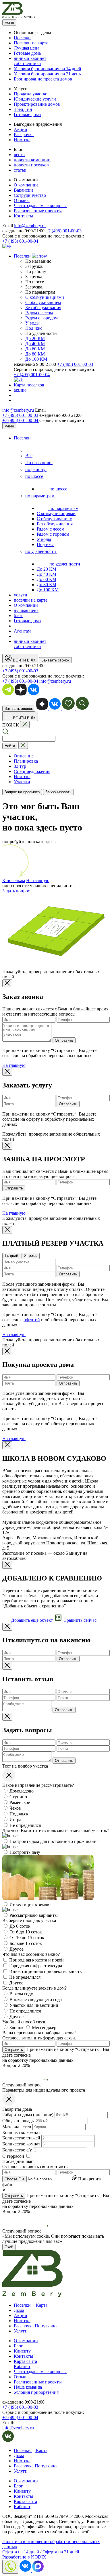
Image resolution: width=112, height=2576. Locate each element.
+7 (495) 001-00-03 (64, 231)
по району (36, 469)
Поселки (22, 38)
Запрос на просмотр (22, 792)
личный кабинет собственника (30, 61)
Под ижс (34, 328)
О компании (26, 185)
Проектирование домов (37, 104)
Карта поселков (29, 385)
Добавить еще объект (31, 1620)
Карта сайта (25, 2361)
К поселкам (14, 880)
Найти (10, 746)
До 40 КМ (35, 344)
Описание (24, 756)
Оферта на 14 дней (21, 2552)
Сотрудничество (30, 195)
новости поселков (31, 165)
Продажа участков (32, 94)
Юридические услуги (35, 99)
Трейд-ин (23, 109)
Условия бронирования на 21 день (47, 74)
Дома (19, 2310)
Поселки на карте (31, 43)
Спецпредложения (32, 771)
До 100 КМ (36, 359)
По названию (39, 463)
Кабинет (22, 2366)
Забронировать (58, 792)
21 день (31, 1256)
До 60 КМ (35, 349)
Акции (21, 129)
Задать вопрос (16, 891)
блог (18, 615)
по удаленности (41, 551)
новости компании (32, 160)
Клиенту (22, 2351)
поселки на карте (31, 600)
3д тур (20, 766)
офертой (32, 1320)
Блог (18, 2346)
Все (29, 456)
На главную (38, 880)
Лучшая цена (27, 48)
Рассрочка (24, 135)
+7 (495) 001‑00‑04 (21, 420)
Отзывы (22, 200)
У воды (32, 323)
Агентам (22, 631)
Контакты (23, 216)
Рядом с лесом (39, 313)
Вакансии (23, 190)
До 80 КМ (35, 354)
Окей (9, 2247)
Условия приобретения (36, 2392)
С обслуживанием (43, 302)
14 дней (11, 1256)
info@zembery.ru (30, 226)
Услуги (21, 2331)
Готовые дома (27, 53)
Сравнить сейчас (79, 1620)
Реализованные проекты (38, 211)
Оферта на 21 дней (61, 2552)
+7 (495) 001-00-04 (20, 241)
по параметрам (40, 496)
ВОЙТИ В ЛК (24, 660)
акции (20, 390)
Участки (22, 782)
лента (19, 155)
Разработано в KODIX (24, 2557)
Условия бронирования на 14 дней (48, 69)
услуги (21, 595)
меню (9, 22)
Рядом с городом (41, 318)
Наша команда (28, 2387)
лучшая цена (26, 610)
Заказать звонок (55, 660)
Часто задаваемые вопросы (40, 206)
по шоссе (35, 476)
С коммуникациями (45, 297)
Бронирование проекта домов (43, 79)
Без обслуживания (43, 308)
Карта (41, 2305)
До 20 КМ (35, 338)
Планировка (26, 761)
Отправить (64, 1040)
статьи (20, 170)
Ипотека (22, 140)
